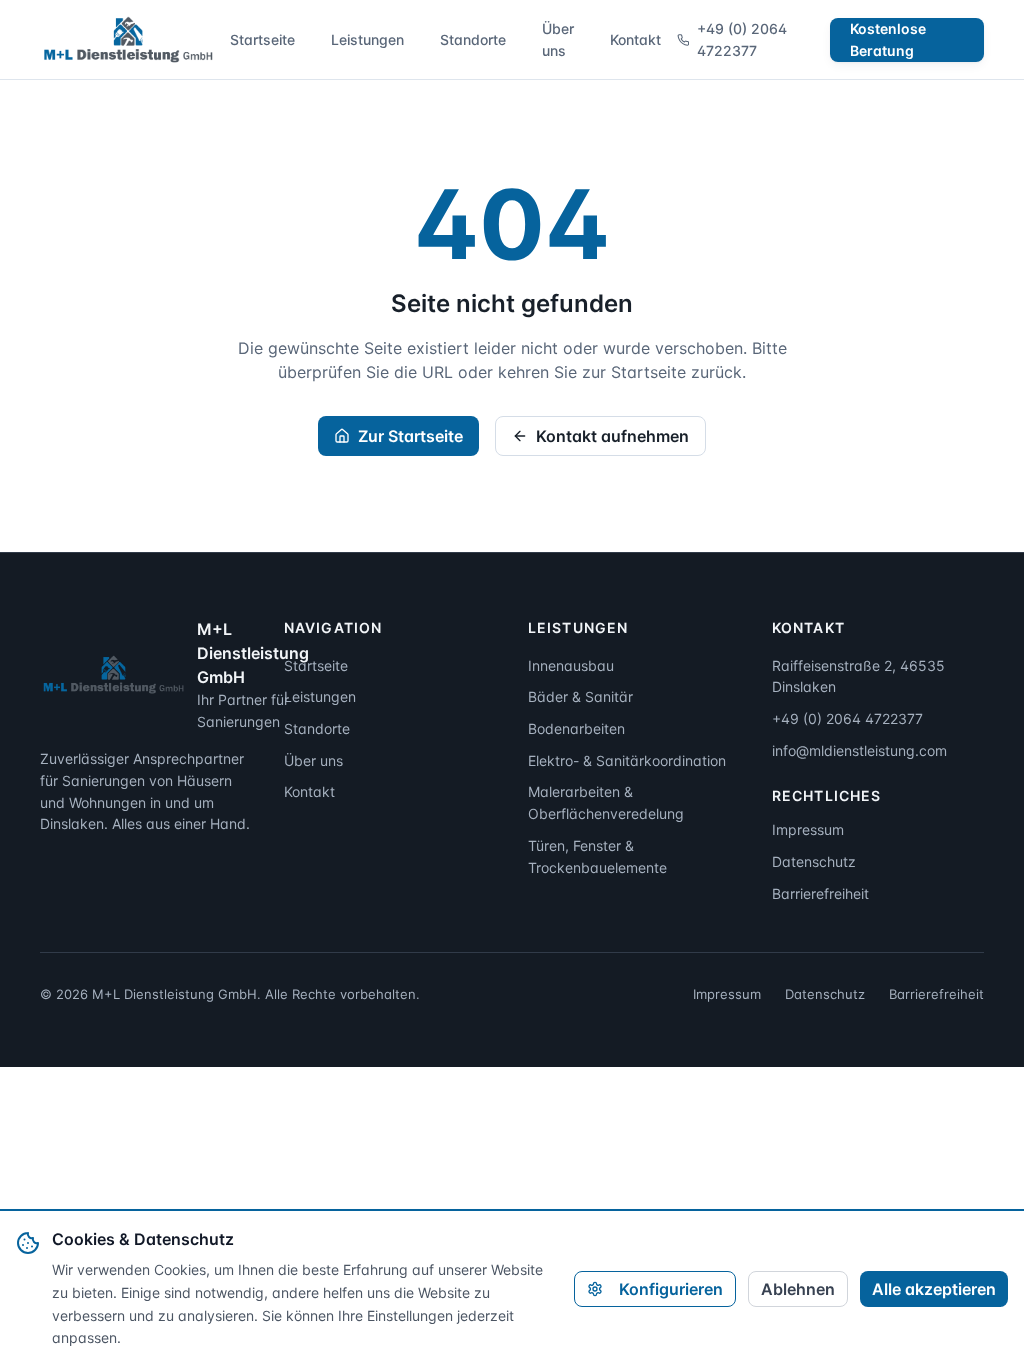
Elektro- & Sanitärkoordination (627, 760)
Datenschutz (814, 861)
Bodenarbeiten (576, 728)
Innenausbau (571, 665)
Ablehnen (798, 1289)
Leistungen (367, 39)
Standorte (473, 39)
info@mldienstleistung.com (859, 750)
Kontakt (635, 39)
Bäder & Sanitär (580, 696)
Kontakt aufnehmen (612, 436)
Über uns (558, 39)
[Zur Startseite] (127, 40)
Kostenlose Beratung (888, 39)
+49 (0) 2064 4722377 (742, 39)
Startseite (262, 39)
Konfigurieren (671, 1289)
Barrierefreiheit (820, 893)
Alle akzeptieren (934, 1289)
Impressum (808, 829)
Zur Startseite (410, 436)
